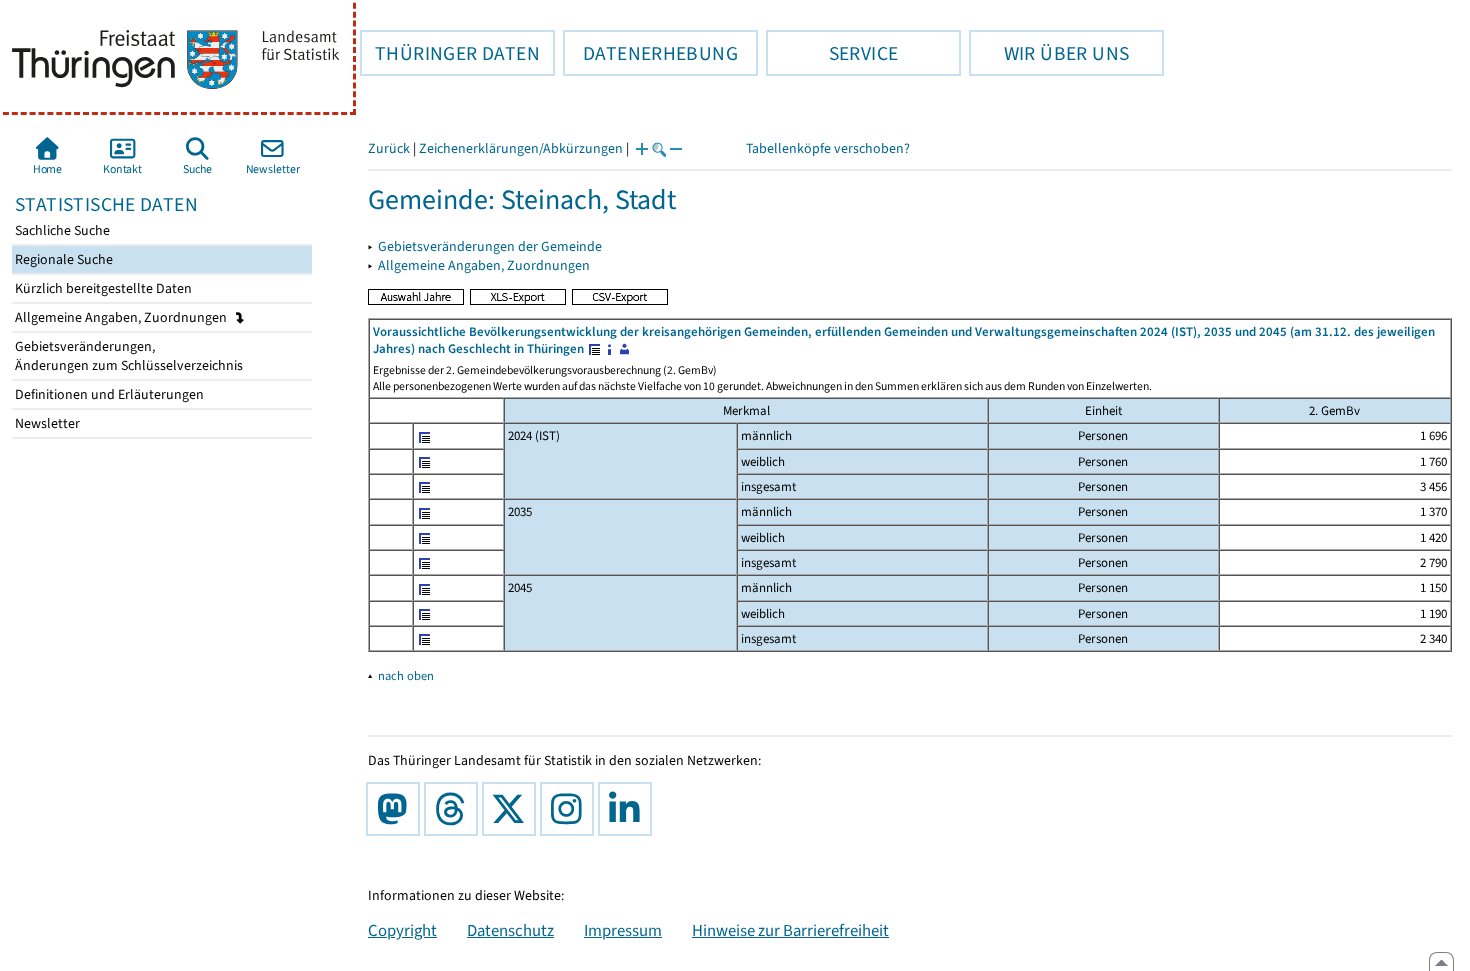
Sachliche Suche (61, 230)
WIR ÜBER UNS (1049, 53)
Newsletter (46, 423)
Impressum (623, 930)
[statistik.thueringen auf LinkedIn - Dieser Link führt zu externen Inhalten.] (629, 809)
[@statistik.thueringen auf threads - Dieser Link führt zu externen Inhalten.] (455, 809)
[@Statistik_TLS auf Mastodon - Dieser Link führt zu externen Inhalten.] (397, 809)
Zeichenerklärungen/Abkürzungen (521, 148)
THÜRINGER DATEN (450, 53)
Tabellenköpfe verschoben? (828, 148)
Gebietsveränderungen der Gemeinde (490, 246)
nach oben (406, 675)
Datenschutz (510, 930)
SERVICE (832, 53)
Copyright (402, 930)
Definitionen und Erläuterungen (108, 394)
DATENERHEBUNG (650, 53)
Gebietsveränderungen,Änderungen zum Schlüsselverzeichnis (127, 356)
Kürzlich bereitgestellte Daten (102, 288)
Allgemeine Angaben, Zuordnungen (122, 317)
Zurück (389, 148)
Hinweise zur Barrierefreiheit (790, 930)
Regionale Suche (62, 259)
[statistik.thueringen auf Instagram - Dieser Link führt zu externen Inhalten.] (571, 809)
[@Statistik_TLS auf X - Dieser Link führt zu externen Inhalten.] (513, 809)
